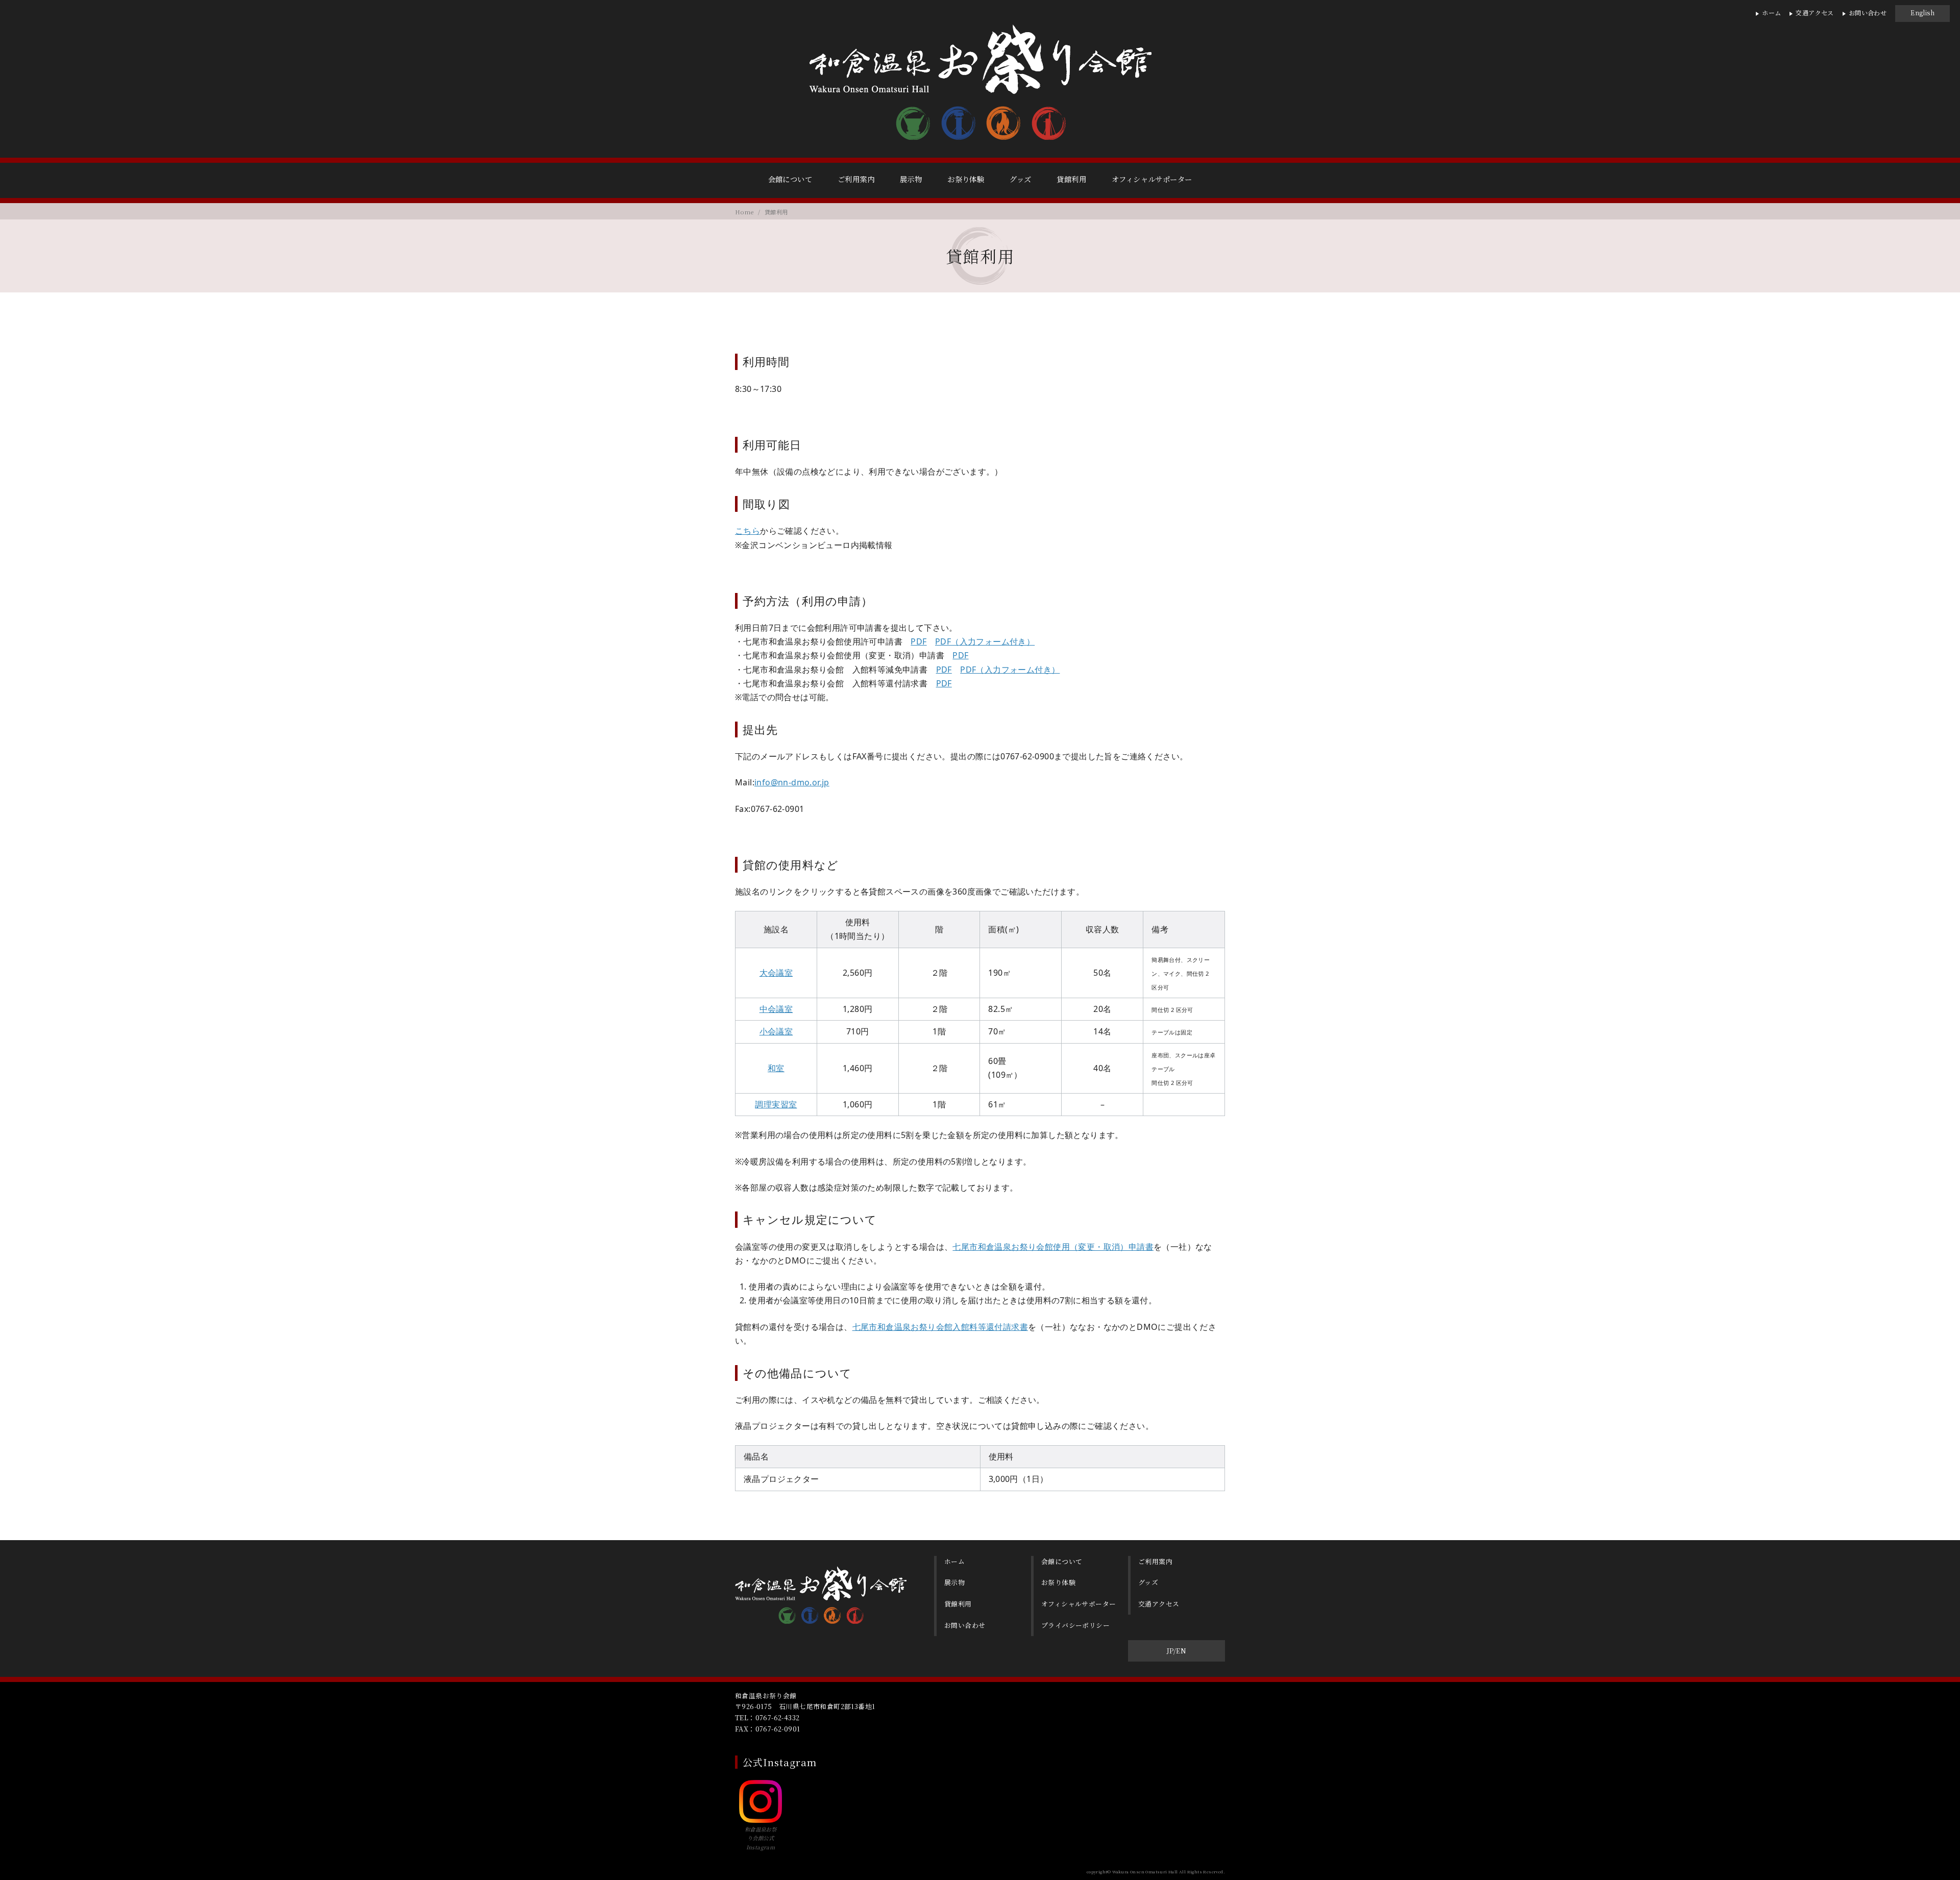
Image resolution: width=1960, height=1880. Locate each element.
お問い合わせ (1868, 13)
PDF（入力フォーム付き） (985, 641)
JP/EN (1177, 1651)
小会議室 (776, 1031)
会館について (790, 179)
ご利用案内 (856, 179)
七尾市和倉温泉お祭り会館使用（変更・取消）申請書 (1053, 1247)
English (1922, 13)
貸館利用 (1071, 179)
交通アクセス (1815, 13)
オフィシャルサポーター (1152, 179)
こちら (748, 531)
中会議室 (776, 1009)
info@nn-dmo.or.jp (792, 782)
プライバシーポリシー (1075, 1625)
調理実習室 (776, 1104)
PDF (918, 641)
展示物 (911, 179)
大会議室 (776, 973)
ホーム (1771, 13)
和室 (776, 1068)
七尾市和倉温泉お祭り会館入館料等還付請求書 (940, 1327)
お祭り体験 (966, 179)
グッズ (1020, 179)
